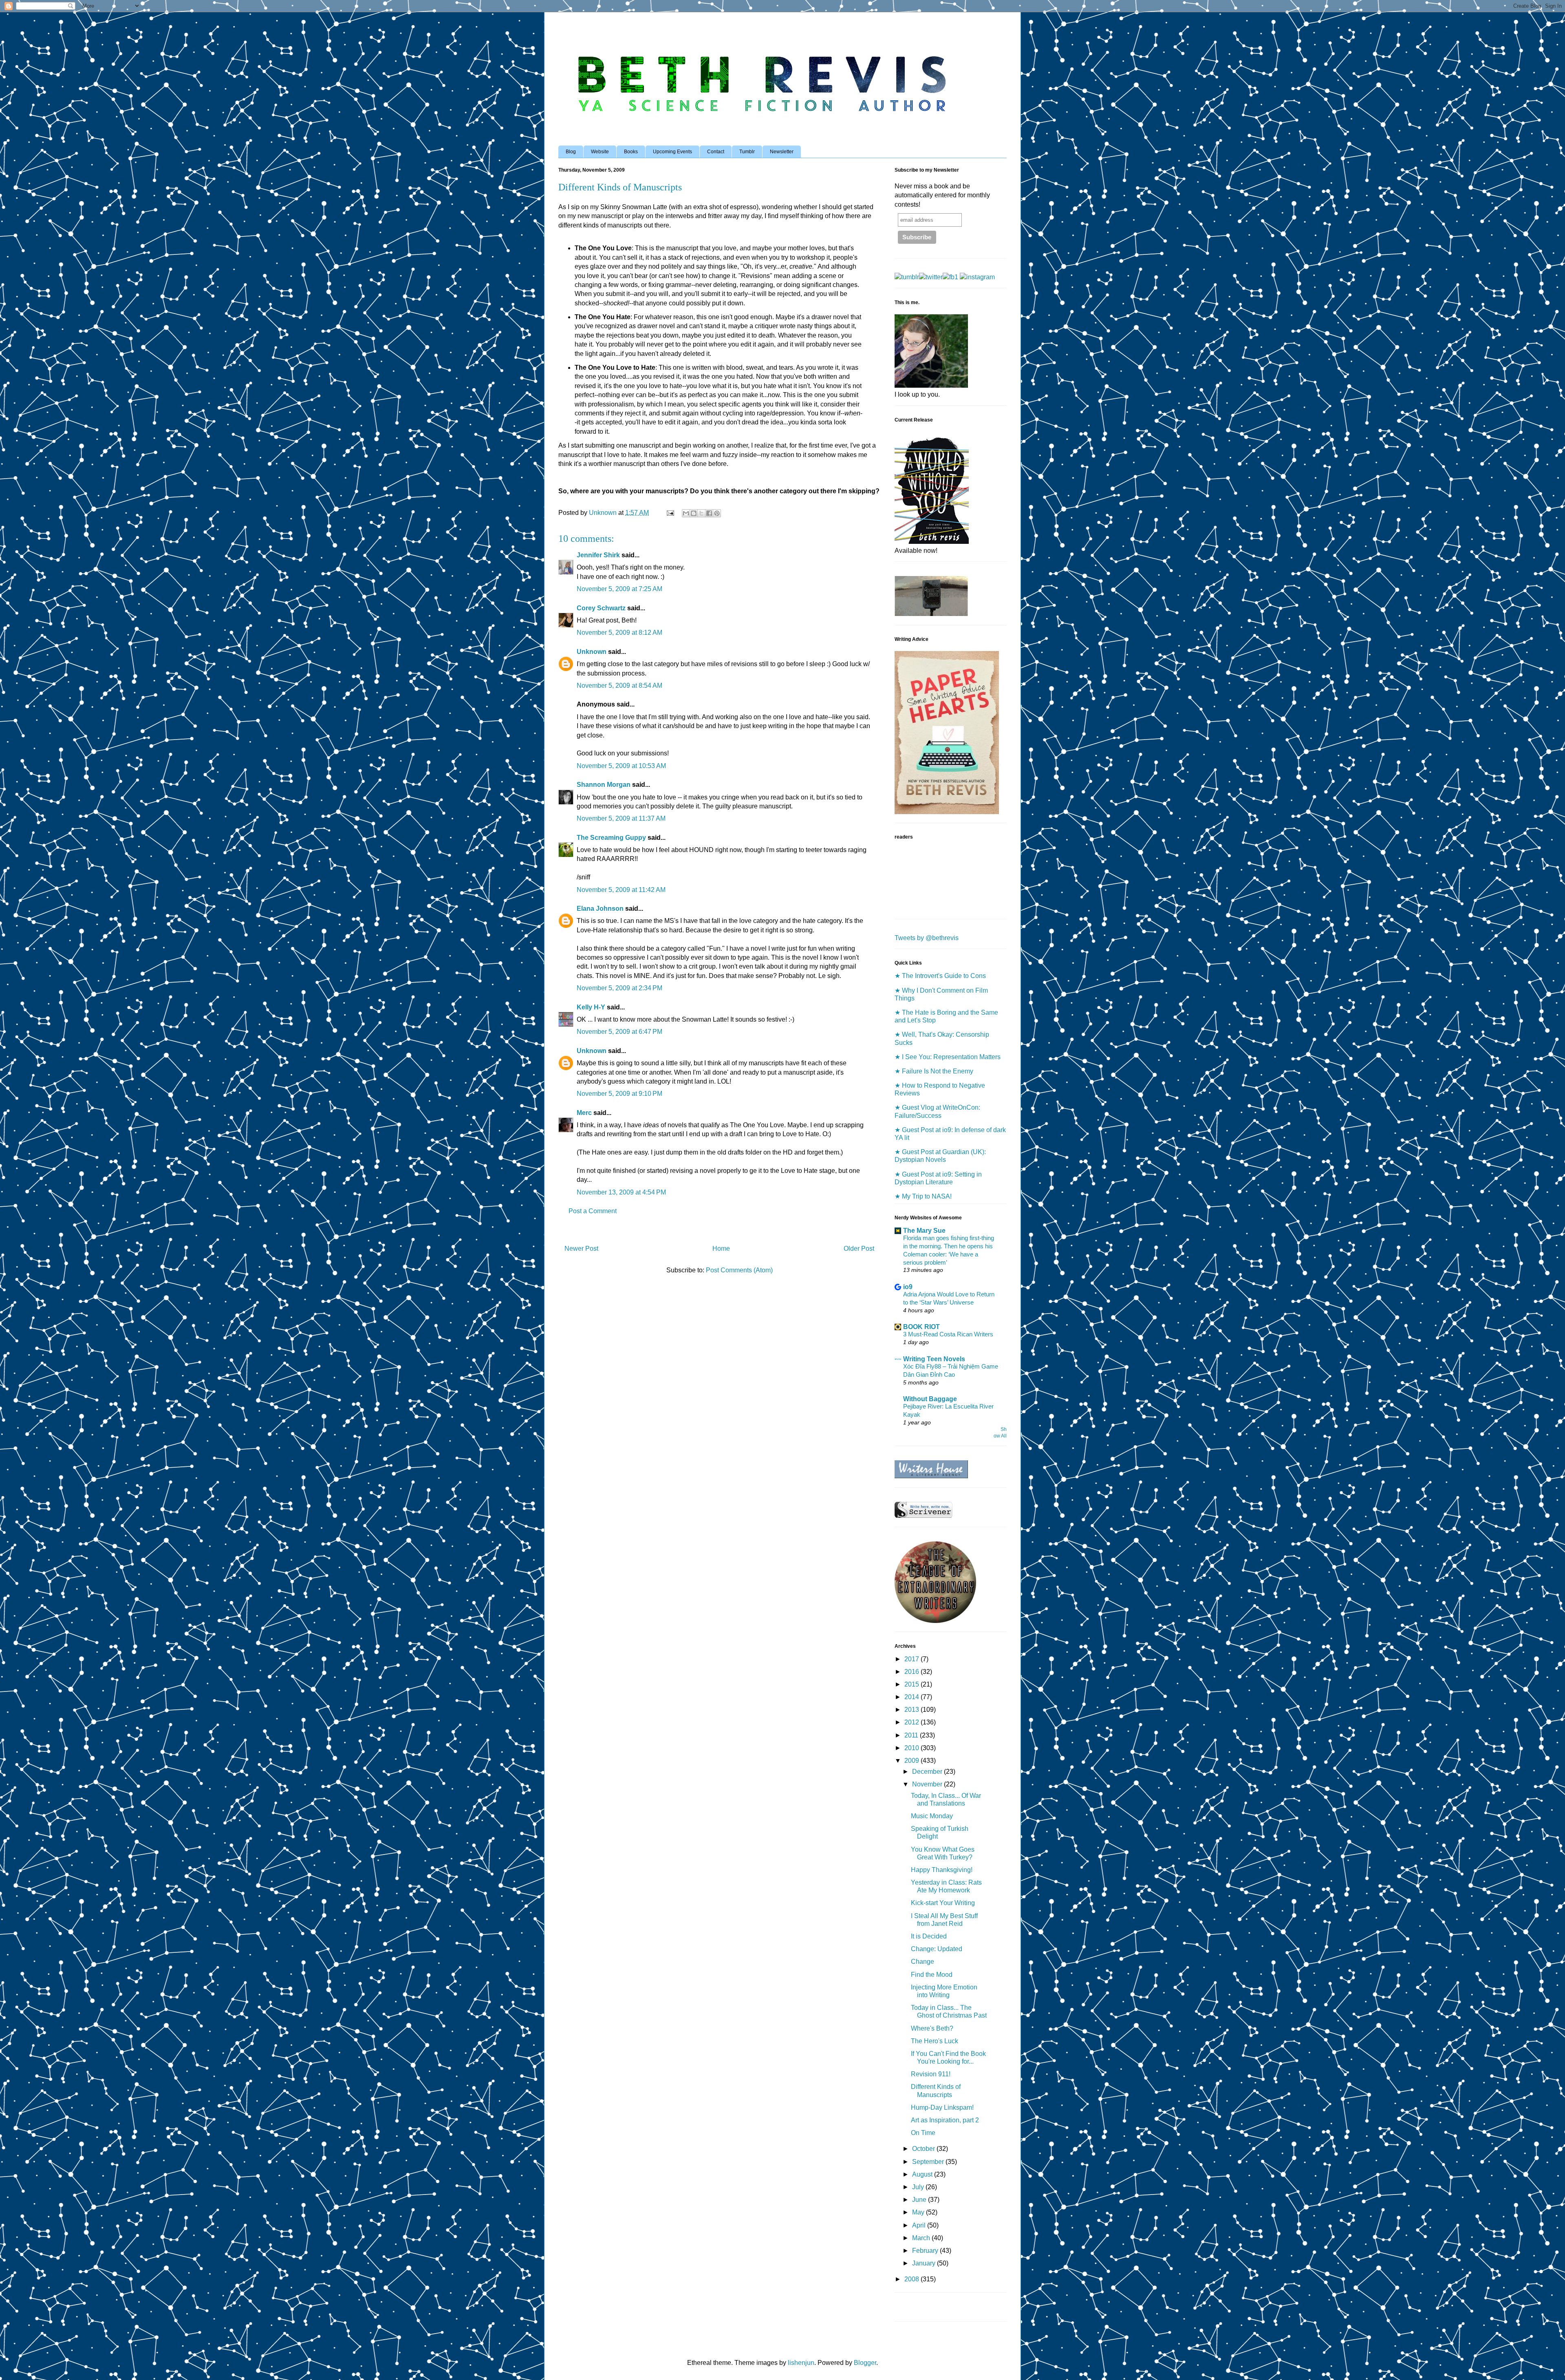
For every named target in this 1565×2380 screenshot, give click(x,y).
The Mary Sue (924, 1231)
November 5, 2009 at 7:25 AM (619, 589)
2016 (913, 1672)
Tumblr (747, 152)
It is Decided (929, 1936)
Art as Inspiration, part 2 (945, 2120)
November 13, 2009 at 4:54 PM (621, 1192)
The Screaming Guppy (611, 838)
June (920, 2200)
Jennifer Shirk (598, 555)
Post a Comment (593, 1211)
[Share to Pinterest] (717, 513)
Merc (584, 1113)
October (924, 2149)
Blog (571, 152)
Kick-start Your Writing (943, 1903)
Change (922, 1962)
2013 (913, 1710)
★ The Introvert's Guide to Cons (940, 976)
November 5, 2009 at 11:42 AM (621, 890)
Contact (716, 152)
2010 (913, 1748)
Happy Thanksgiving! (942, 1870)
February (926, 2251)
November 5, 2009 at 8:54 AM (619, 686)
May (919, 2212)
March (922, 2238)
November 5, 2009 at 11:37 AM (621, 818)
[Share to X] (701, 513)
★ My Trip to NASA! (923, 1196)
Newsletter (782, 152)
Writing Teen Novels (934, 1359)
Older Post (859, 1249)
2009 (913, 1761)
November (928, 1784)
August (923, 2174)
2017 (913, 1659)
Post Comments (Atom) (739, 1270)
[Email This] (686, 513)
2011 (912, 1735)
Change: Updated (937, 1949)
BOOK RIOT (921, 1327)
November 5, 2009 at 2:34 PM (619, 988)
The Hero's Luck (935, 2041)
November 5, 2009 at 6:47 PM (619, 1032)
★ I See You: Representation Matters (948, 1057)
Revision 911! (931, 2074)
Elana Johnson (600, 909)
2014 (913, 1697)
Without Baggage (930, 1399)
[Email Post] (670, 513)
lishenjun (801, 2363)
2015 (913, 1684)
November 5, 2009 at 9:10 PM (619, 1094)
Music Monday (932, 1816)
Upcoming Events (672, 152)
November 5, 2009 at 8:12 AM (619, 633)
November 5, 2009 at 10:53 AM (621, 766)
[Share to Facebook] (709, 513)
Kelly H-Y (591, 1007)
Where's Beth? (932, 2028)
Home (721, 1249)
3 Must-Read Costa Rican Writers (948, 1334)
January (925, 2263)
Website (600, 152)
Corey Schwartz (601, 608)
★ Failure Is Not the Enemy (934, 1071)
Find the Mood (932, 1975)
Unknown (592, 652)
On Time (923, 2133)
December (928, 1772)
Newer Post (581, 1249)
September (929, 2162)
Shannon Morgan (604, 785)
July (919, 2187)
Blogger (865, 2363)
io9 (908, 1287)
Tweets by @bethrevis (927, 938)
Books (631, 152)
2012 (913, 1722)
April (920, 2225)
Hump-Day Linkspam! (942, 2107)
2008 (913, 2279)
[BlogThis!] (694, 513)
